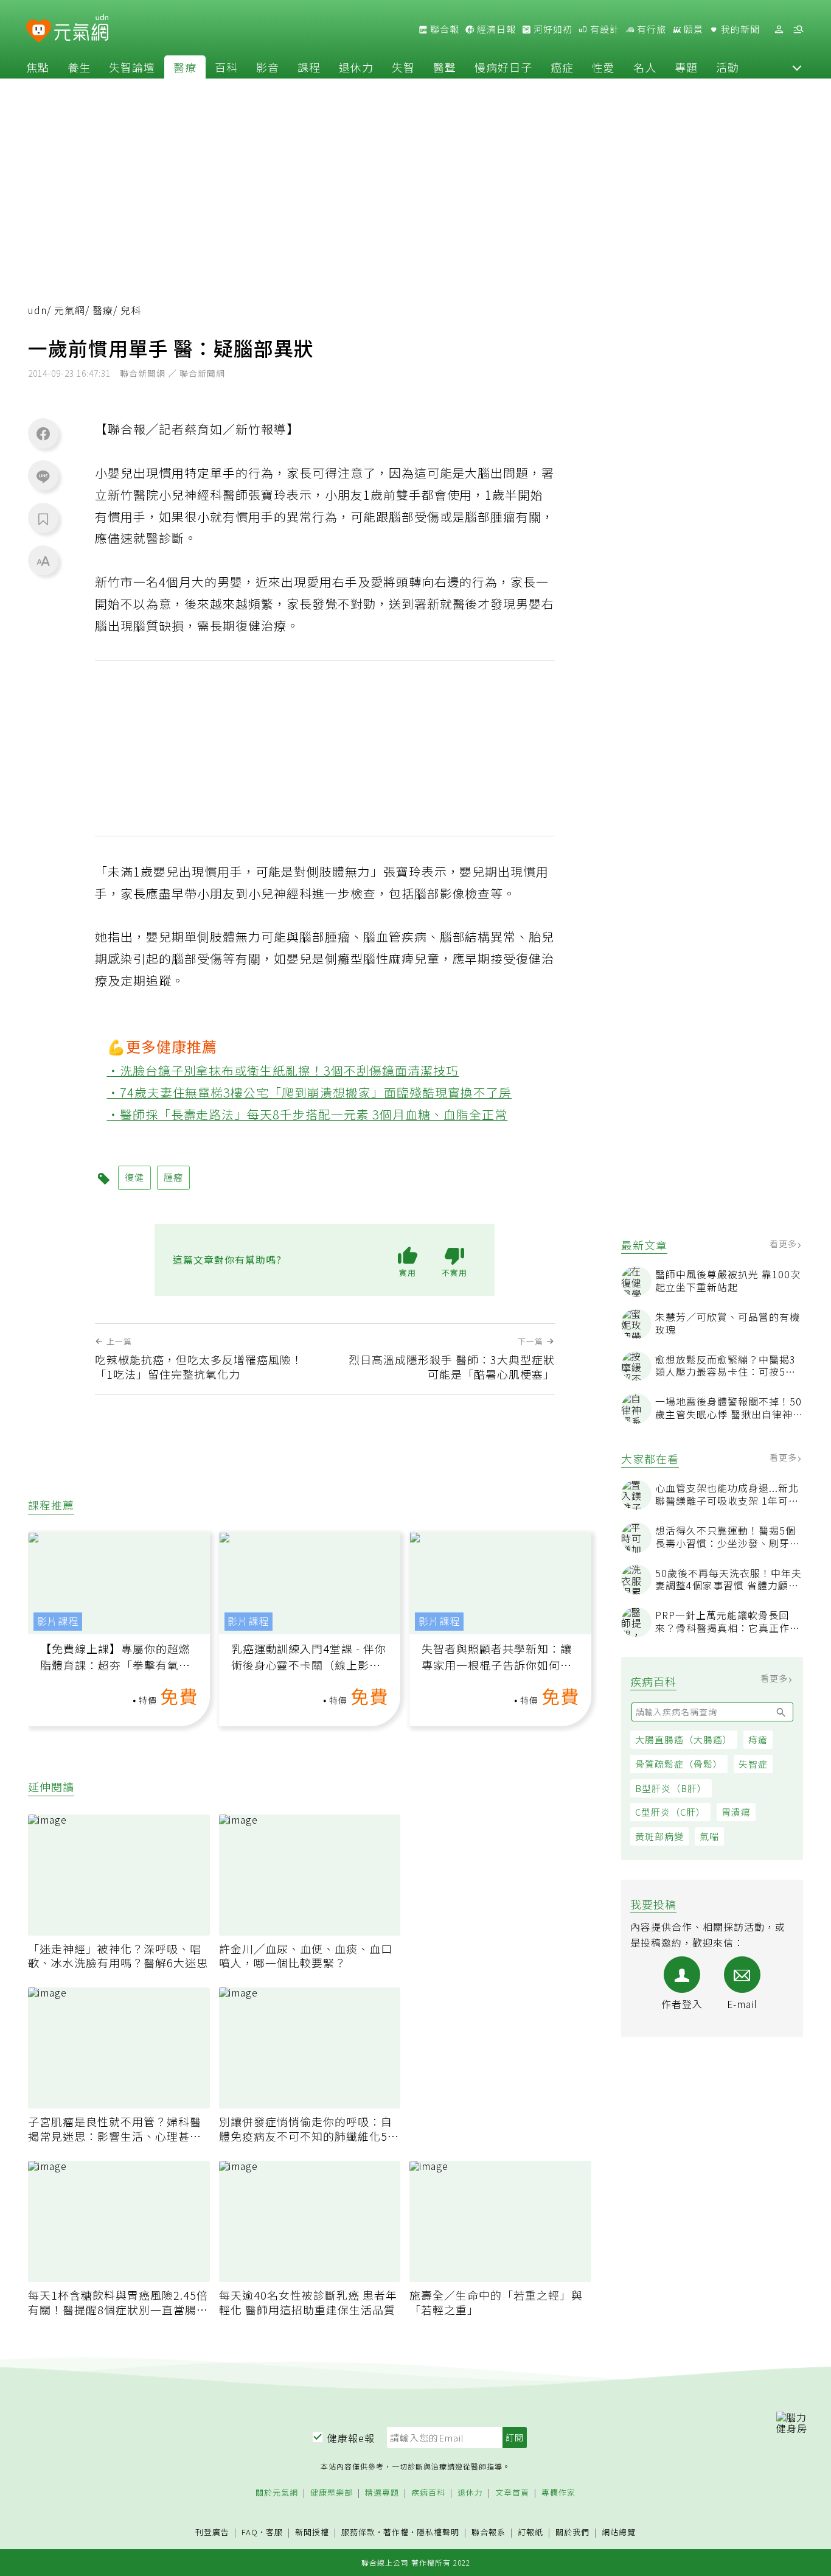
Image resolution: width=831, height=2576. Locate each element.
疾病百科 (428, 2493)
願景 (692, 29)
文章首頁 (512, 2493)
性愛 (603, 67)
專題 (686, 67)
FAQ (250, 2532)
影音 (268, 67)
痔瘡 (758, 1739)
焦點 (38, 67)
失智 (403, 67)
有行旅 (650, 29)
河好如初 (552, 29)
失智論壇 (132, 67)
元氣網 (70, 310)
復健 (134, 1177)
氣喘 (709, 1836)
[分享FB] (43, 433)
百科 (226, 67)
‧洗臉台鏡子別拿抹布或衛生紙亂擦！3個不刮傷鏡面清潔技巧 (283, 1070)
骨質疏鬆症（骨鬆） (679, 1764)
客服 (274, 2532)
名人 (645, 67)
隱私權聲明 (438, 2532)
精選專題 (382, 2493)
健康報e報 (351, 2438)
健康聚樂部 (332, 2493)
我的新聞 (739, 29)
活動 (728, 67)
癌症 (562, 67)
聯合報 (443, 29)
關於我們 (572, 2532)
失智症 (753, 1764)
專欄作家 (558, 2493)
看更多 (784, 1244)
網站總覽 (619, 2532)
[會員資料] (779, 30)
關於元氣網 (277, 2493)
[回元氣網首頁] (81, 29)
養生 (79, 67)
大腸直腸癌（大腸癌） (684, 1739)
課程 (309, 67)
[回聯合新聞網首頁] (39, 31)
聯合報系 (489, 2532)
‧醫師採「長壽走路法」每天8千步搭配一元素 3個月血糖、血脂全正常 (308, 1114)
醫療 (185, 67)
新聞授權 (312, 2532)
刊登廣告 (212, 2532)
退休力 (356, 67)
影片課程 (58, 1621)
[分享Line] (43, 476)
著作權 (396, 2532)
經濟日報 (495, 29)
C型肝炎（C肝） (670, 1812)
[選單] (798, 30)
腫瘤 (173, 1177)
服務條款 (358, 2532)
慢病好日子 (503, 67)
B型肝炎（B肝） (671, 1788)
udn (37, 310)
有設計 (603, 29)
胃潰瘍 (736, 1812)
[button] (797, 67)
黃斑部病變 (659, 1836)
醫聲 (445, 67)
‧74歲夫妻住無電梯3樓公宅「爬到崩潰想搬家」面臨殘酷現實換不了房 (310, 1092)
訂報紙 (530, 2532)
